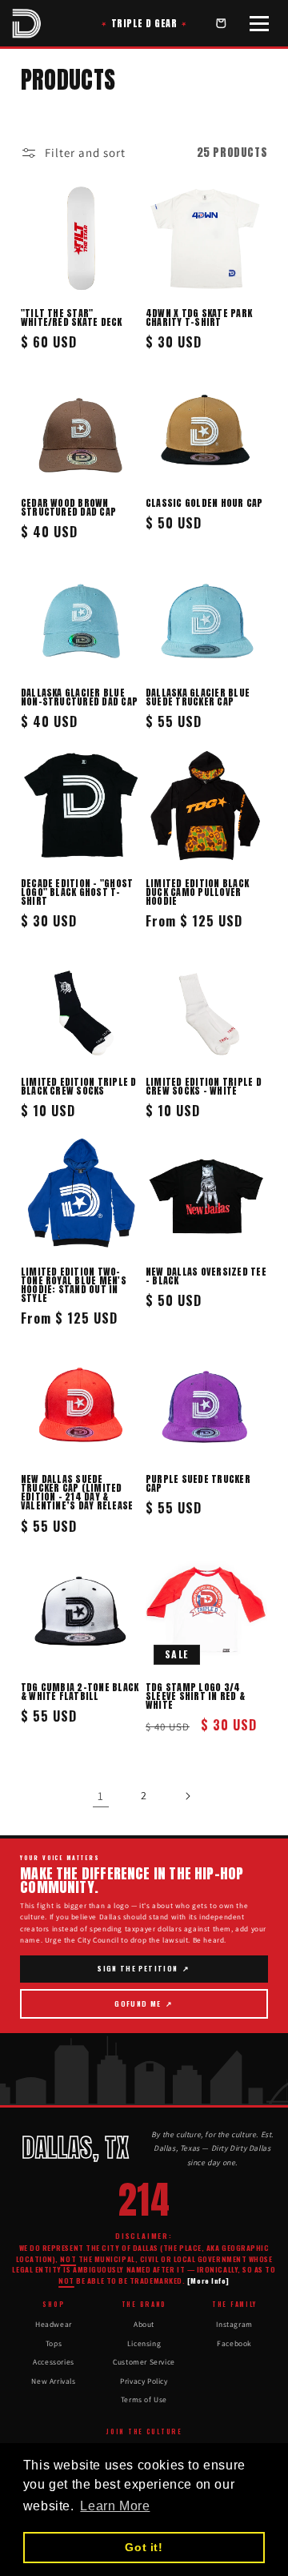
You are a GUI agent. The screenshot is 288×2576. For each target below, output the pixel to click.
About (144, 2324)
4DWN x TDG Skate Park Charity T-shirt (199, 318)
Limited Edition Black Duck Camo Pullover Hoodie (197, 892)
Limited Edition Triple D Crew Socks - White (204, 1087)
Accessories (54, 2362)
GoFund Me (147, 2009)
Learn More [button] (115, 2506)
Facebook (234, 2343)
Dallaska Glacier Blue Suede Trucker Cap (198, 697)
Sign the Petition (144, 1973)
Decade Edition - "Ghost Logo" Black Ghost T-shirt (77, 892)
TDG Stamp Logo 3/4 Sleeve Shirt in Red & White (195, 1696)
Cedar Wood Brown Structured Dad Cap (68, 508)
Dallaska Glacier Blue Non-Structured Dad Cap (79, 697)
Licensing (144, 2343)
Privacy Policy (144, 2381)
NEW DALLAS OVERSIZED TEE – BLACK (206, 1276)
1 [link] (101, 1796)
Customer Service (144, 2362)
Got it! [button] (144, 2547)
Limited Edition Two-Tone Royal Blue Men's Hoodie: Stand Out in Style (74, 1285)
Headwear (54, 2324)
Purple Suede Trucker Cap (198, 1484)
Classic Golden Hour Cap (204, 503)
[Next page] (187, 1796)
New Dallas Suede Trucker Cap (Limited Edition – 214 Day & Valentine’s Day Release (77, 1493)
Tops (54, 2343)
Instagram (234, 2324)
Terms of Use (144, 2399)
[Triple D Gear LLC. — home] (26, 23)
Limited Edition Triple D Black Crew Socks (79, 1087)
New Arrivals (53, 2381)
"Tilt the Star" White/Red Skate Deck (72, 318)
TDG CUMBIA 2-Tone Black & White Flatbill (80, 1692)
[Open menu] (259, 23)
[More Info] (208, 2281)
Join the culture (144, 2431)
